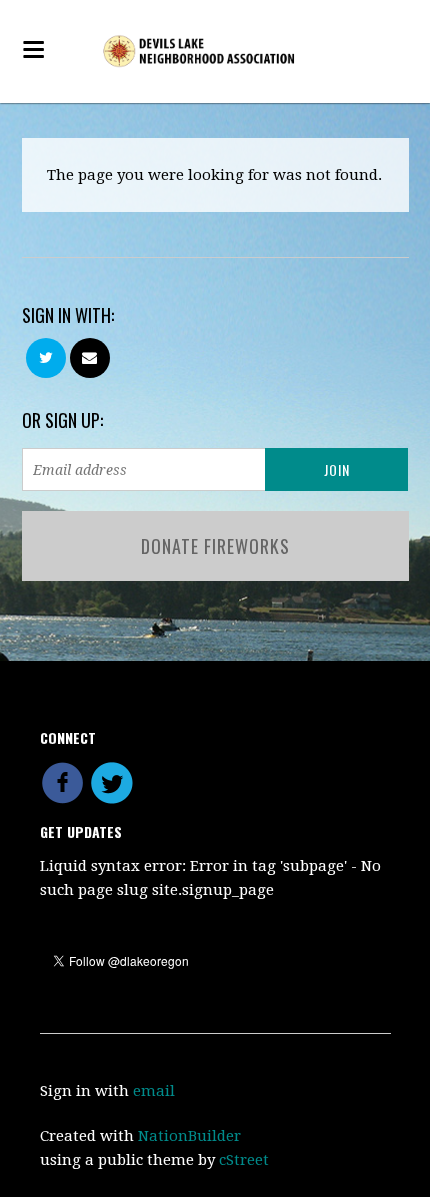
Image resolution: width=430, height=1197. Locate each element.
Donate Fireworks (215, 546)
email (154, 1091)
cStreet (244, 1160)
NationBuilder (189, 1136)
